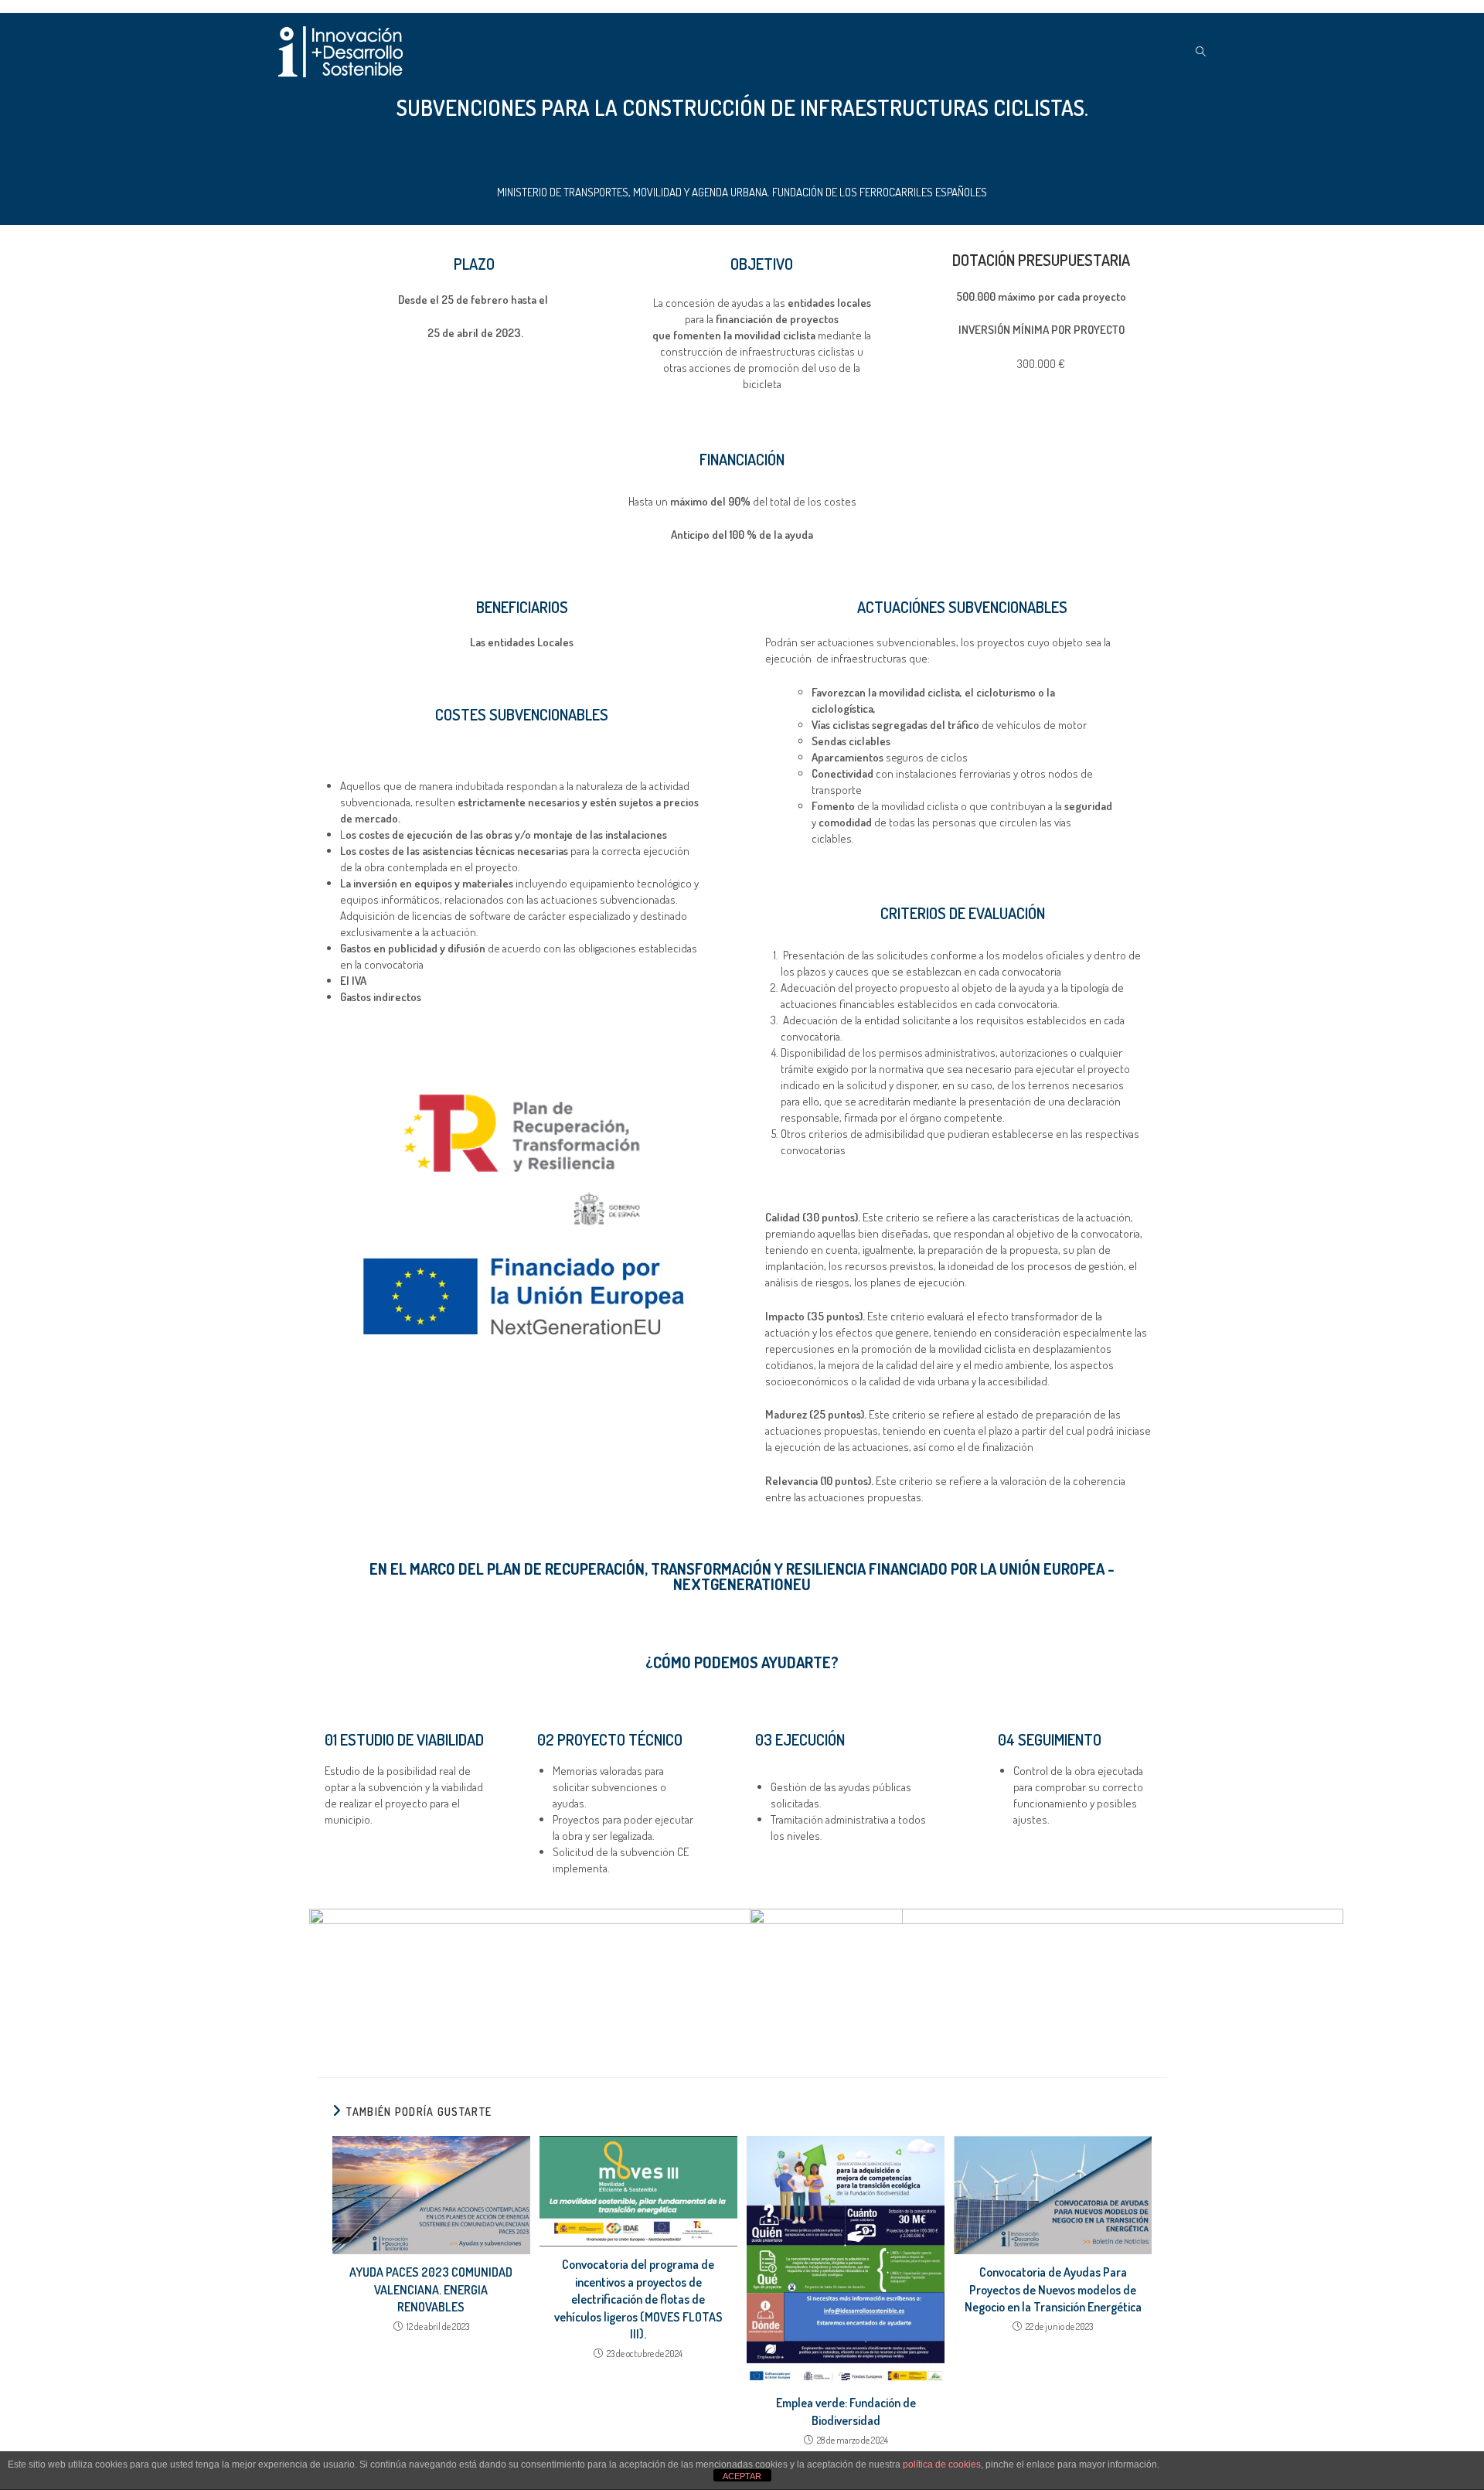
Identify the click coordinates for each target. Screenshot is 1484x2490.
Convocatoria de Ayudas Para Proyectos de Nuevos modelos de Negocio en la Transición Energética (1053, 2289)
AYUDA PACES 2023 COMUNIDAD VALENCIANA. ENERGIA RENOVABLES (431, 2289)
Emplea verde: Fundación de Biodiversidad (846, 2411)
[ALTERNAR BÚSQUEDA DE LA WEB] (1201, 52)
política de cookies (942, 2464)
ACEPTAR (742, 2476)
